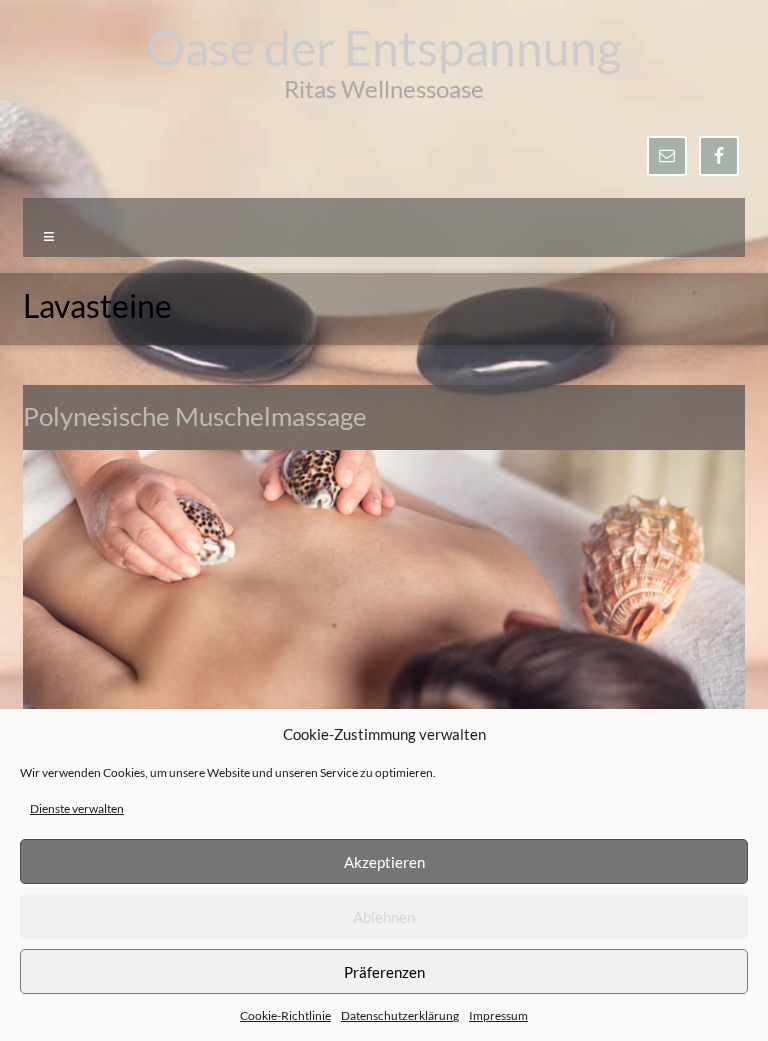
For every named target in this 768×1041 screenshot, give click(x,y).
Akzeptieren (384, 862)
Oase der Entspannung (384, 47)
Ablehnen (384, 917)
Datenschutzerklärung (400, 1015)
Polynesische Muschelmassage (195, 416)
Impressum (498, 1015)
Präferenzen (384, 972)
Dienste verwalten (77, 808)
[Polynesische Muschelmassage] (384, 459)
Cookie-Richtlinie (285, 1015)
